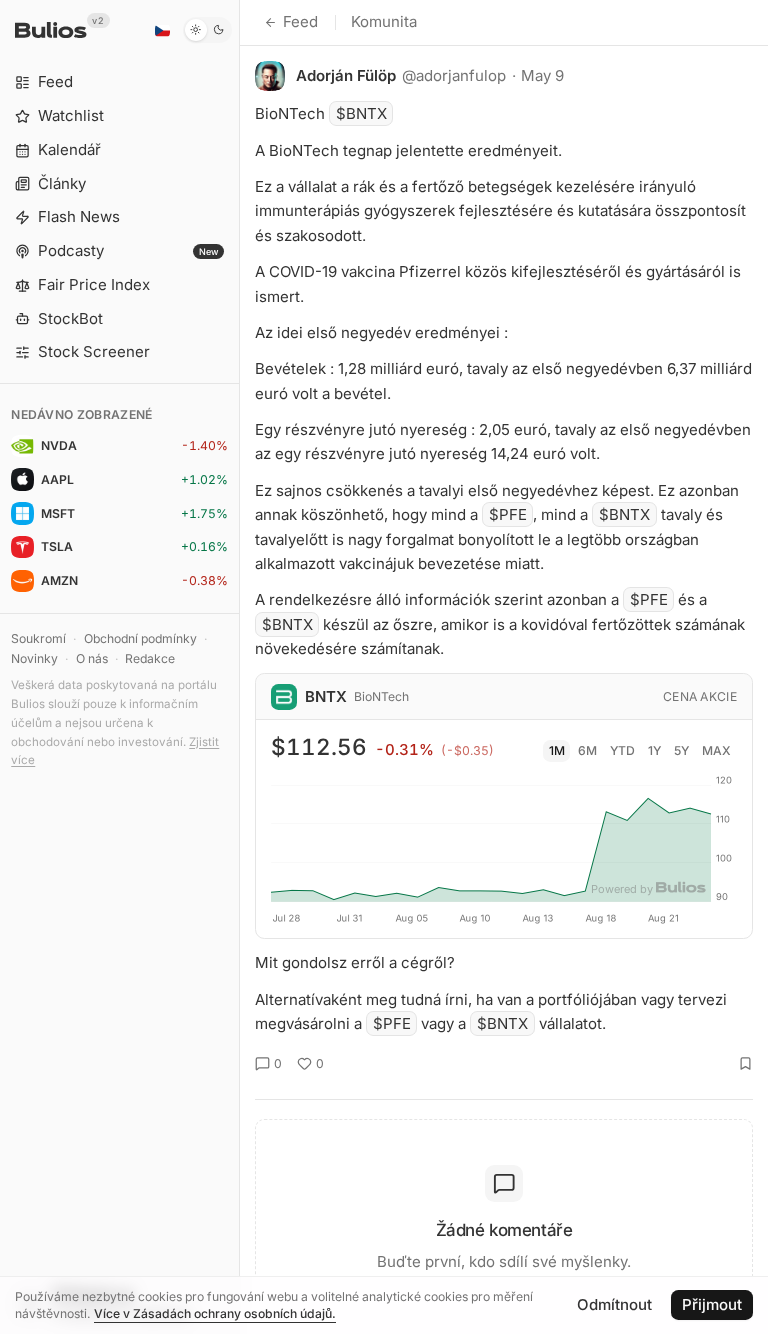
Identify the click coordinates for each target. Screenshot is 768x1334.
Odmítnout (614, 1304)
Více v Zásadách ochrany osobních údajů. (215, 1313)
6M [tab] (587, 750)
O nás (92, 658)
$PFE (508, 514)
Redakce (150, 658)
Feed (300, 21)
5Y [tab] (681, 750)
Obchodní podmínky (140, 638)
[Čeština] (162, 30)
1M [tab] (557, 750)
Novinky (34, 658)
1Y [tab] (654, 750)
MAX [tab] (716, 750)
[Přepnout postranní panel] (239, 667)
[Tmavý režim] (207, 30)
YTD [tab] (622, 750)
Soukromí (38, 638)
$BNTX (361, 113)
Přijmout (712, 1304)
